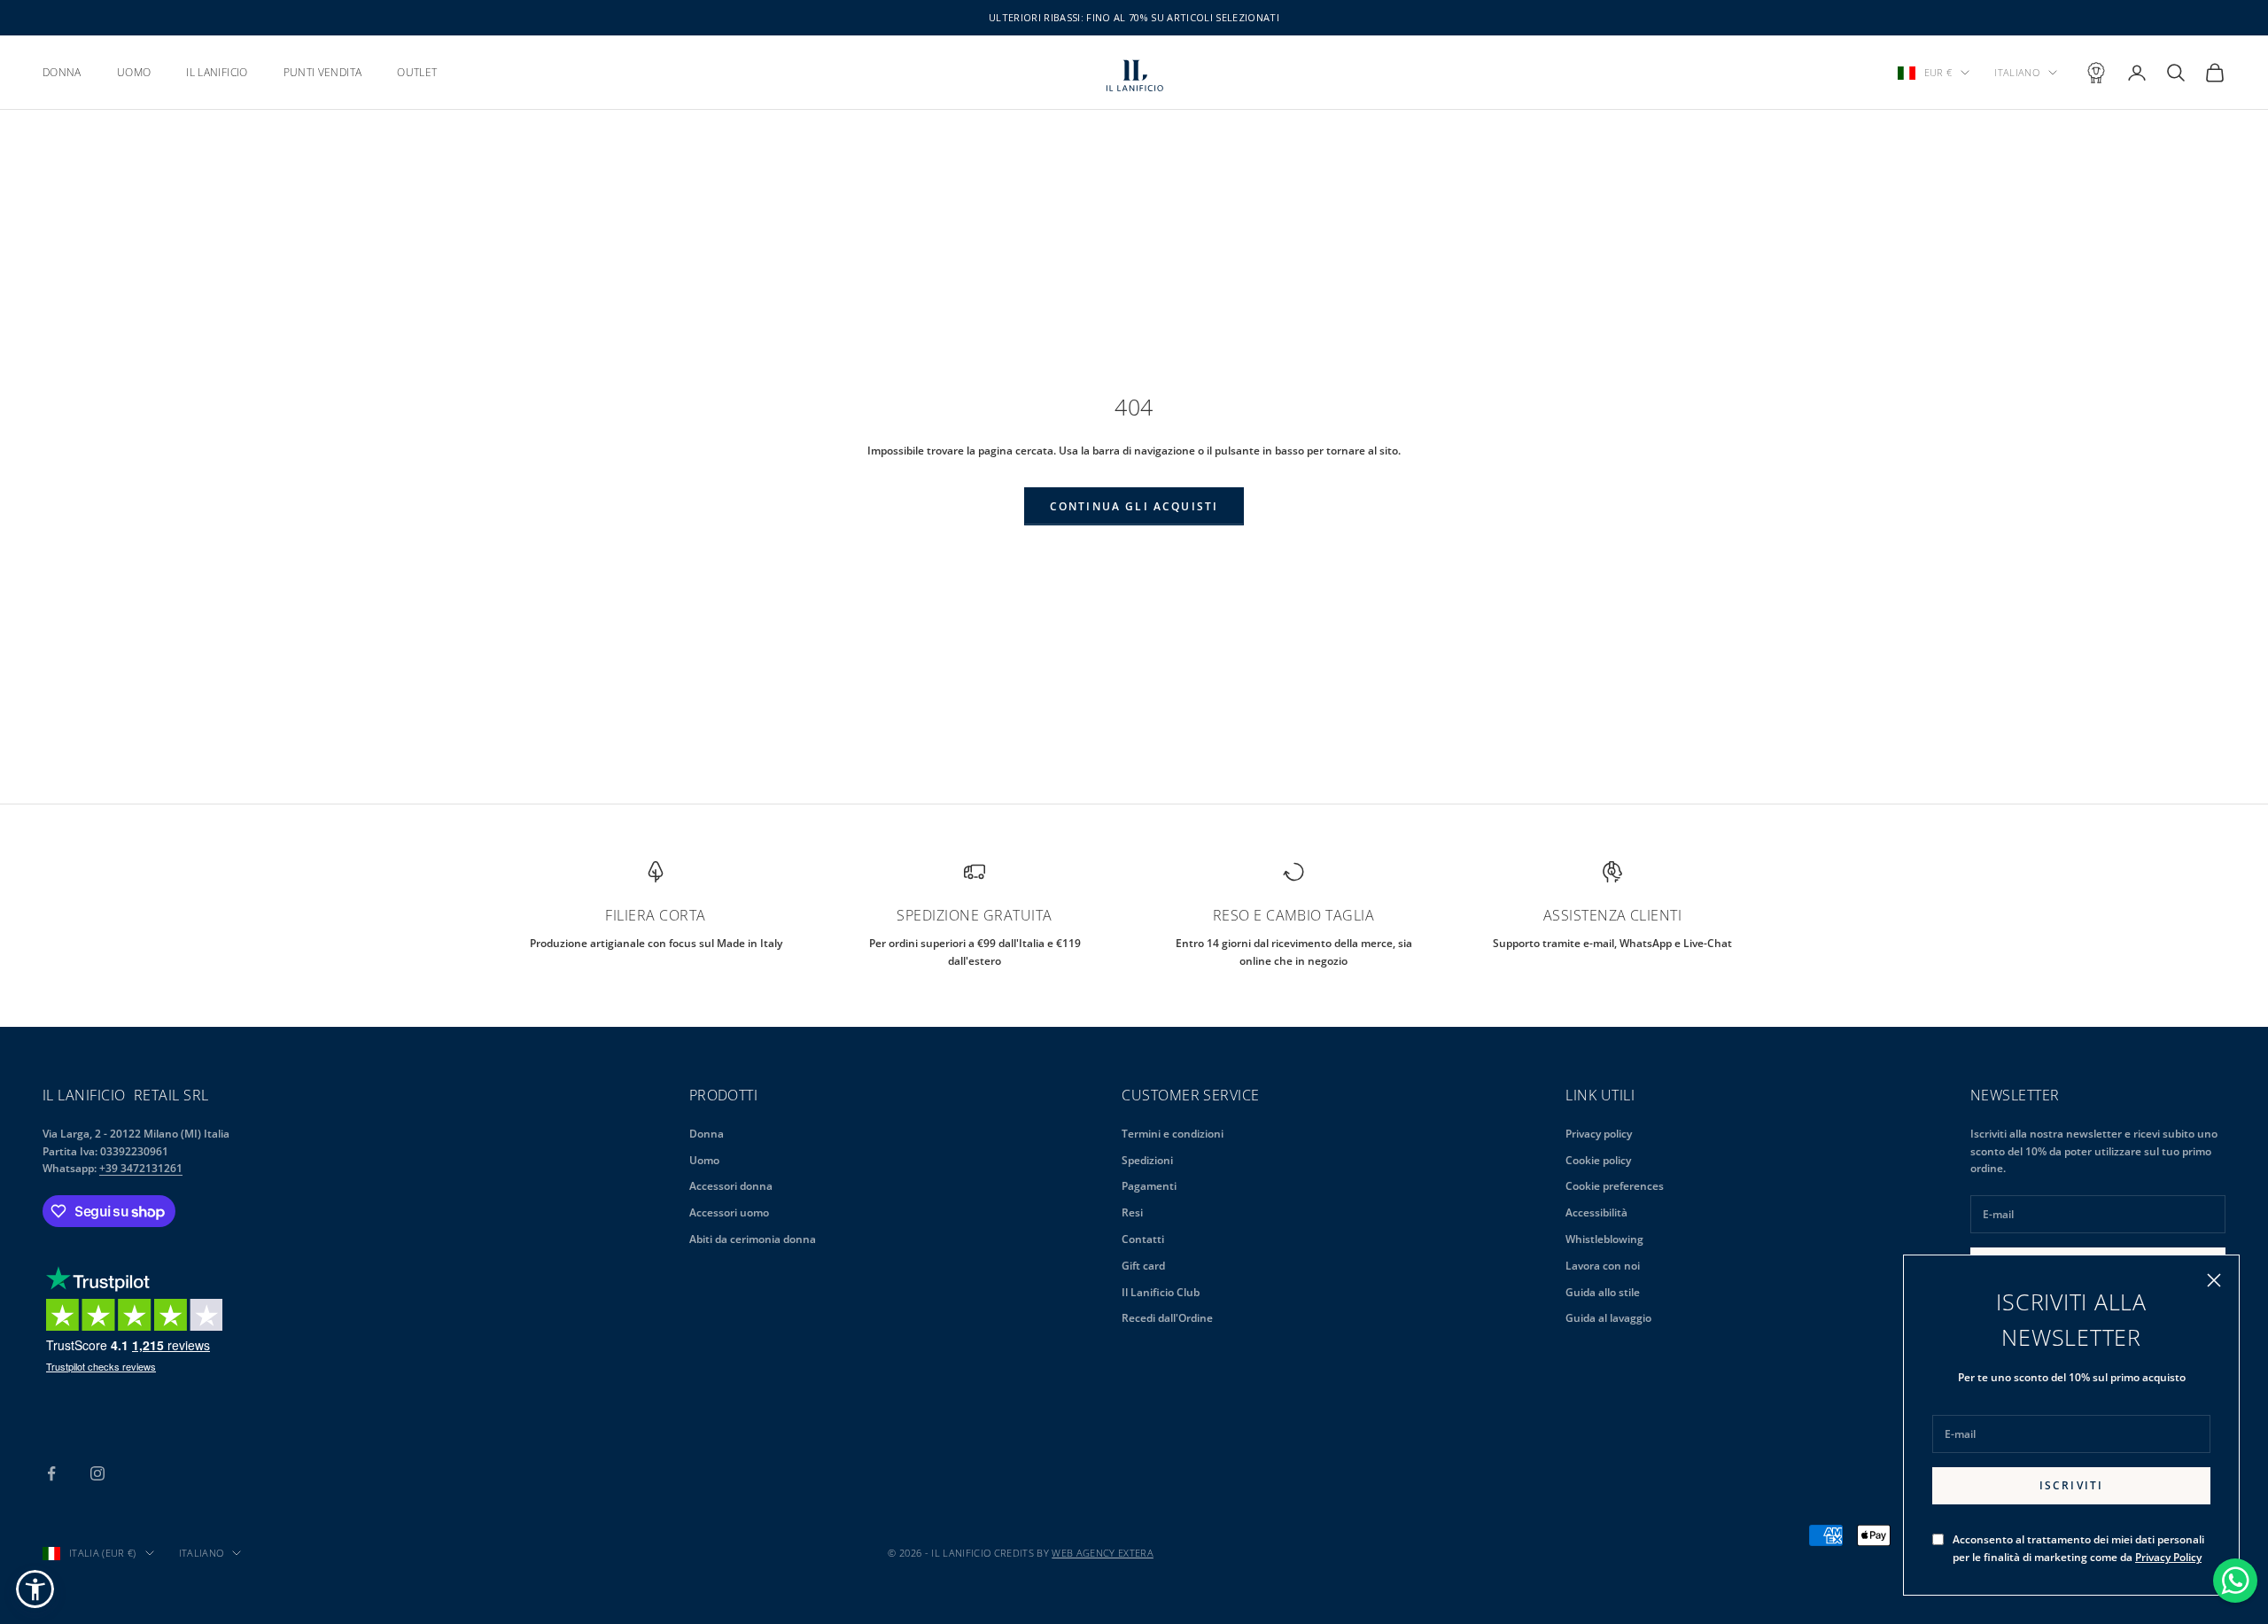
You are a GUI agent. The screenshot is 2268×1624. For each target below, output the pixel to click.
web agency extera (1103, 1553)
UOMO (134, 72)
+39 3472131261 (141, 1168)
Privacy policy (1599, 1134)
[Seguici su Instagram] (97, 1473)
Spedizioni (1147, 1160)
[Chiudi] (2214, 1280)
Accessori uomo (729, 1212)
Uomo (704, 1160)
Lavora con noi (1603, 1266)
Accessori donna (731, 1186)
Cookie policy (1598, 1160)
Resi (1132, 1212)
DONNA (62, 72)
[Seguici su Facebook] (51, 1473)
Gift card (1143, 1266)
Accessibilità (1596, 1212)
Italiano (2017, 72)
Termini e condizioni (1173, 1134)
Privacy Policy (2168, 1557)
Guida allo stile (1603, 1292)
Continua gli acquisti (1134, 506)
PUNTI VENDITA (323, 72)
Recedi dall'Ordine (1167, 1318)
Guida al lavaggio (1608, 1318)
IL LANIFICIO (217, 72)
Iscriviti (2071, 1485)
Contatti (1143, 1239)
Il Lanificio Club (1161, 1292)
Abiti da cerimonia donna (753, 1239)
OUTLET (417, 72)
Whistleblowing (1604, 1239)
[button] (35, 1589)
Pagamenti (1149, 1186)
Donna (707, 1134)
